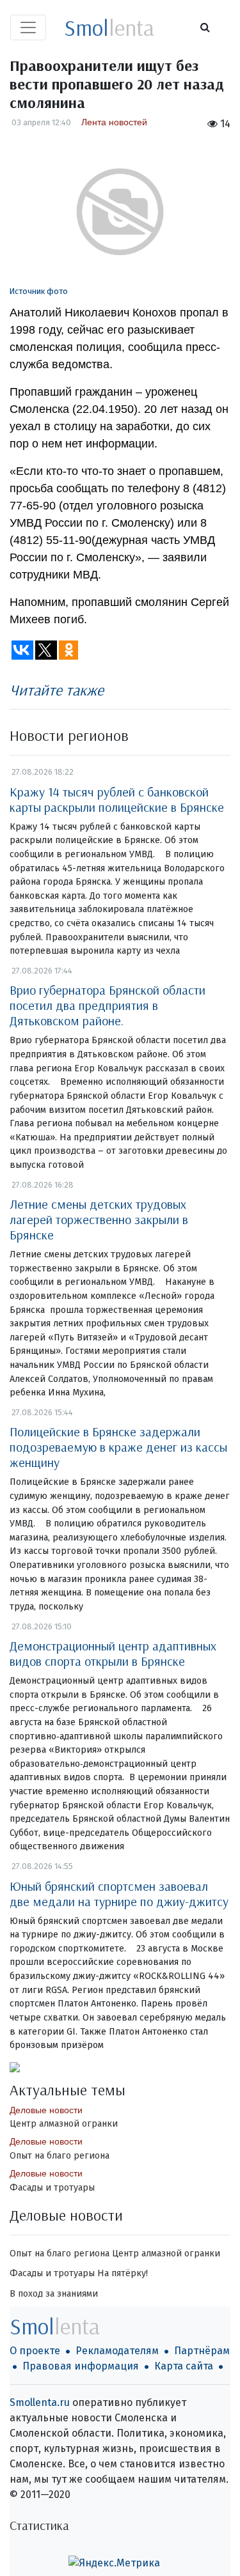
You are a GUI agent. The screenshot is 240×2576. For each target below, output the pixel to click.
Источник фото (39, 291)
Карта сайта (184, 2366)
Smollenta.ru (40, 2402)
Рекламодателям (117, 2351)
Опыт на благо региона (60, 2156)
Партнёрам (202, 2351)
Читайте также (57, 690)
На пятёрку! (123, 2273)
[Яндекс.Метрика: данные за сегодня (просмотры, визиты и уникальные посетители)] (114, 2563)
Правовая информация (81, 2366)
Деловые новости (46, 2110)
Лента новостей (114, 122)
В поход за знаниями (54, 2294)
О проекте (35, 2351)
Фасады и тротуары (52, 2188)
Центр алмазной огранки (64, 2124)
